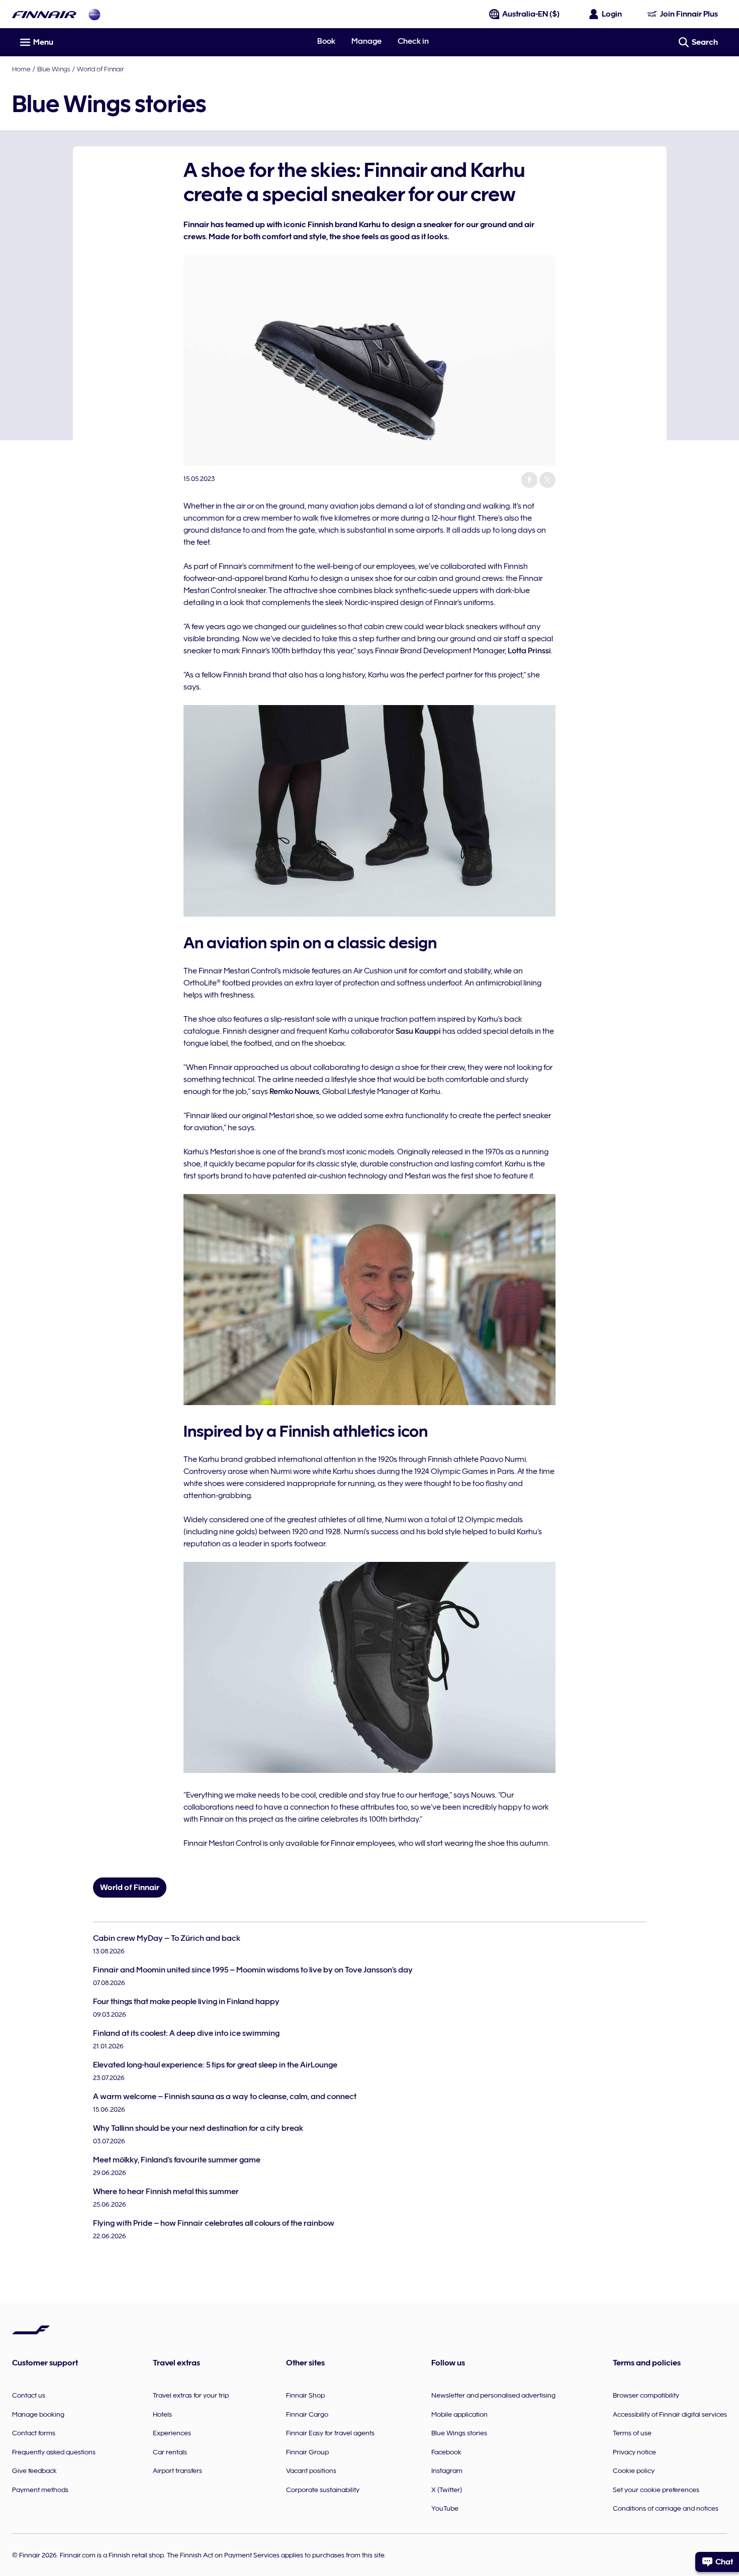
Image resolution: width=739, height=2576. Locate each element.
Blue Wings (54, 69)
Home (21, 69)
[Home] (44, 14)
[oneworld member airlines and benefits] (95, 14)
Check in (413, 41)
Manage (366, 41)
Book (326, 41)
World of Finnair (100, 69)
